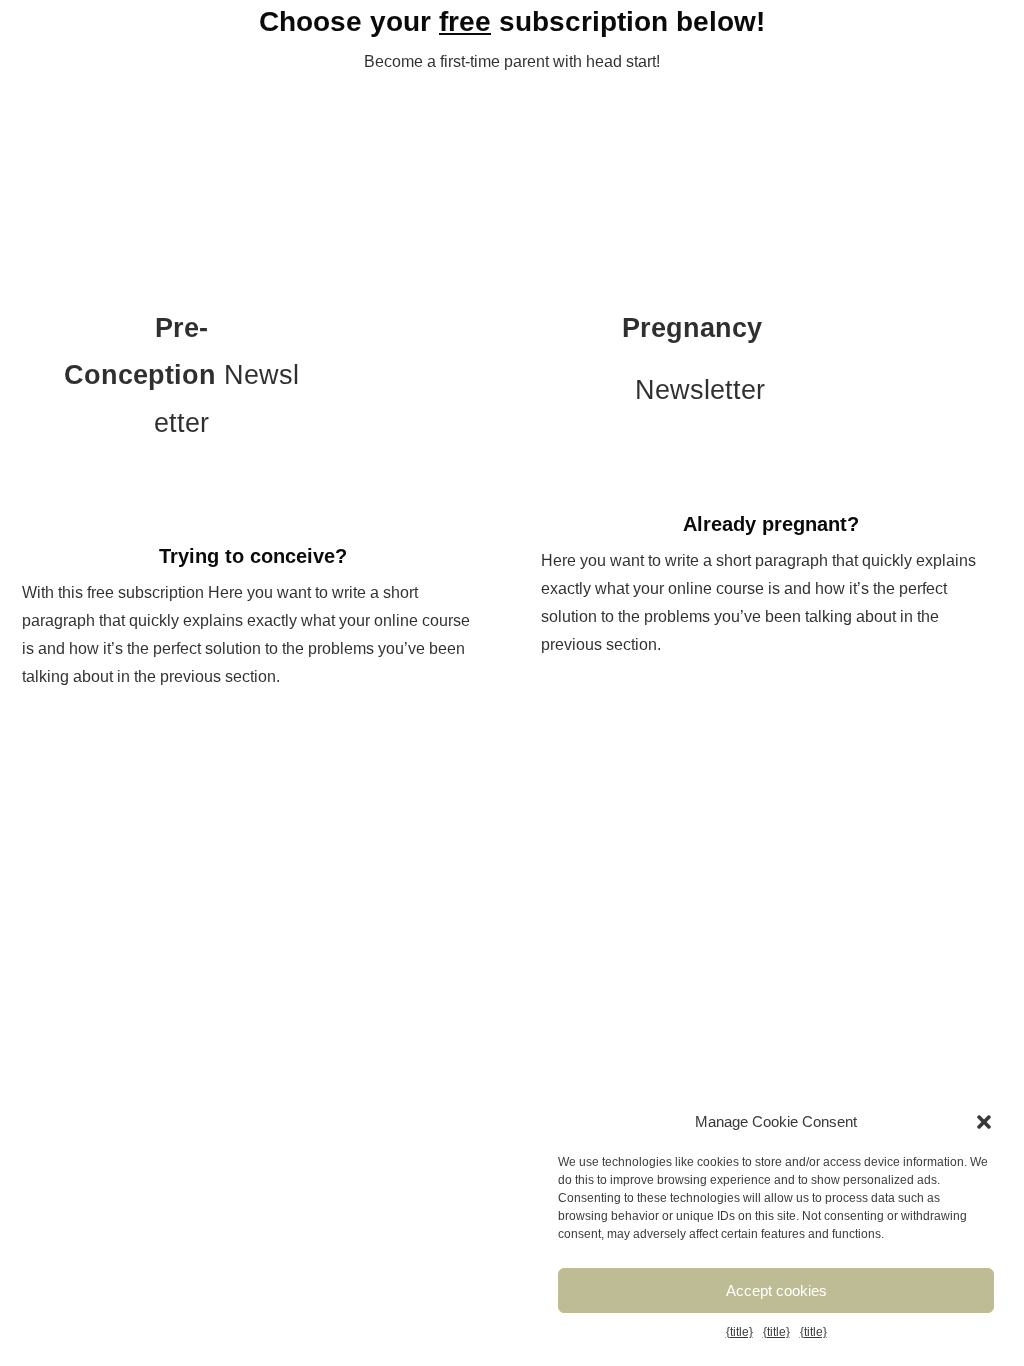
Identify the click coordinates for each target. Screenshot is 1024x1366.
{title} (739, 1332)
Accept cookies (776, 1290)
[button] (984, 1122)
